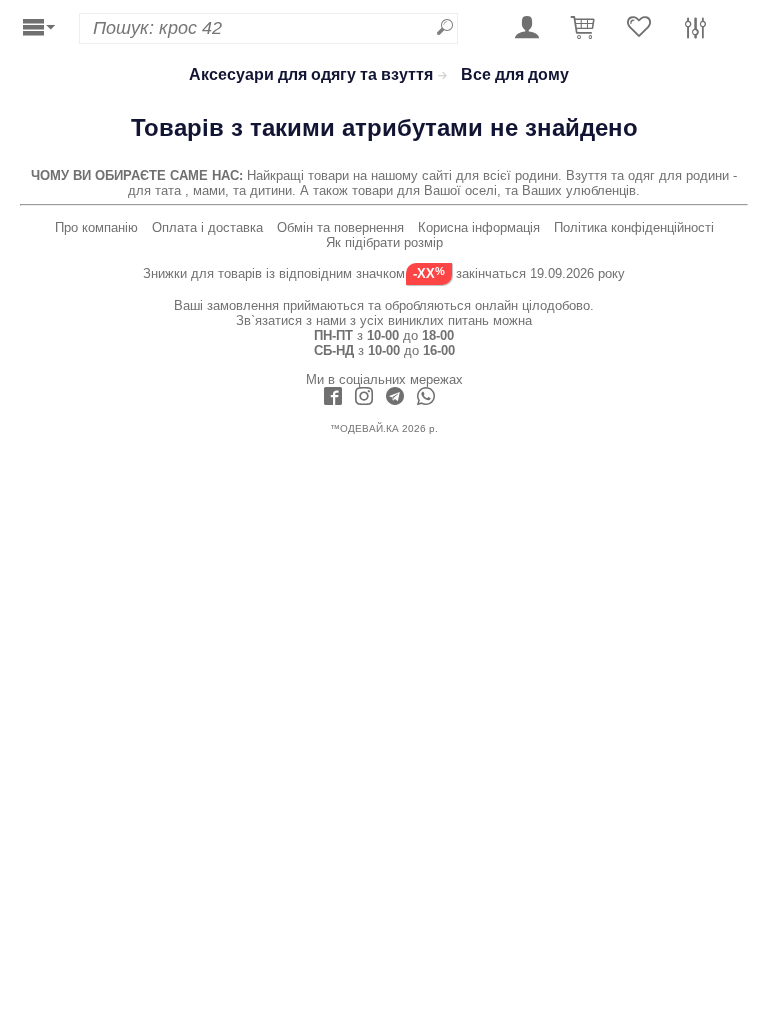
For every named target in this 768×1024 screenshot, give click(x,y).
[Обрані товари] (639, 28)
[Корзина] (583, 28)
